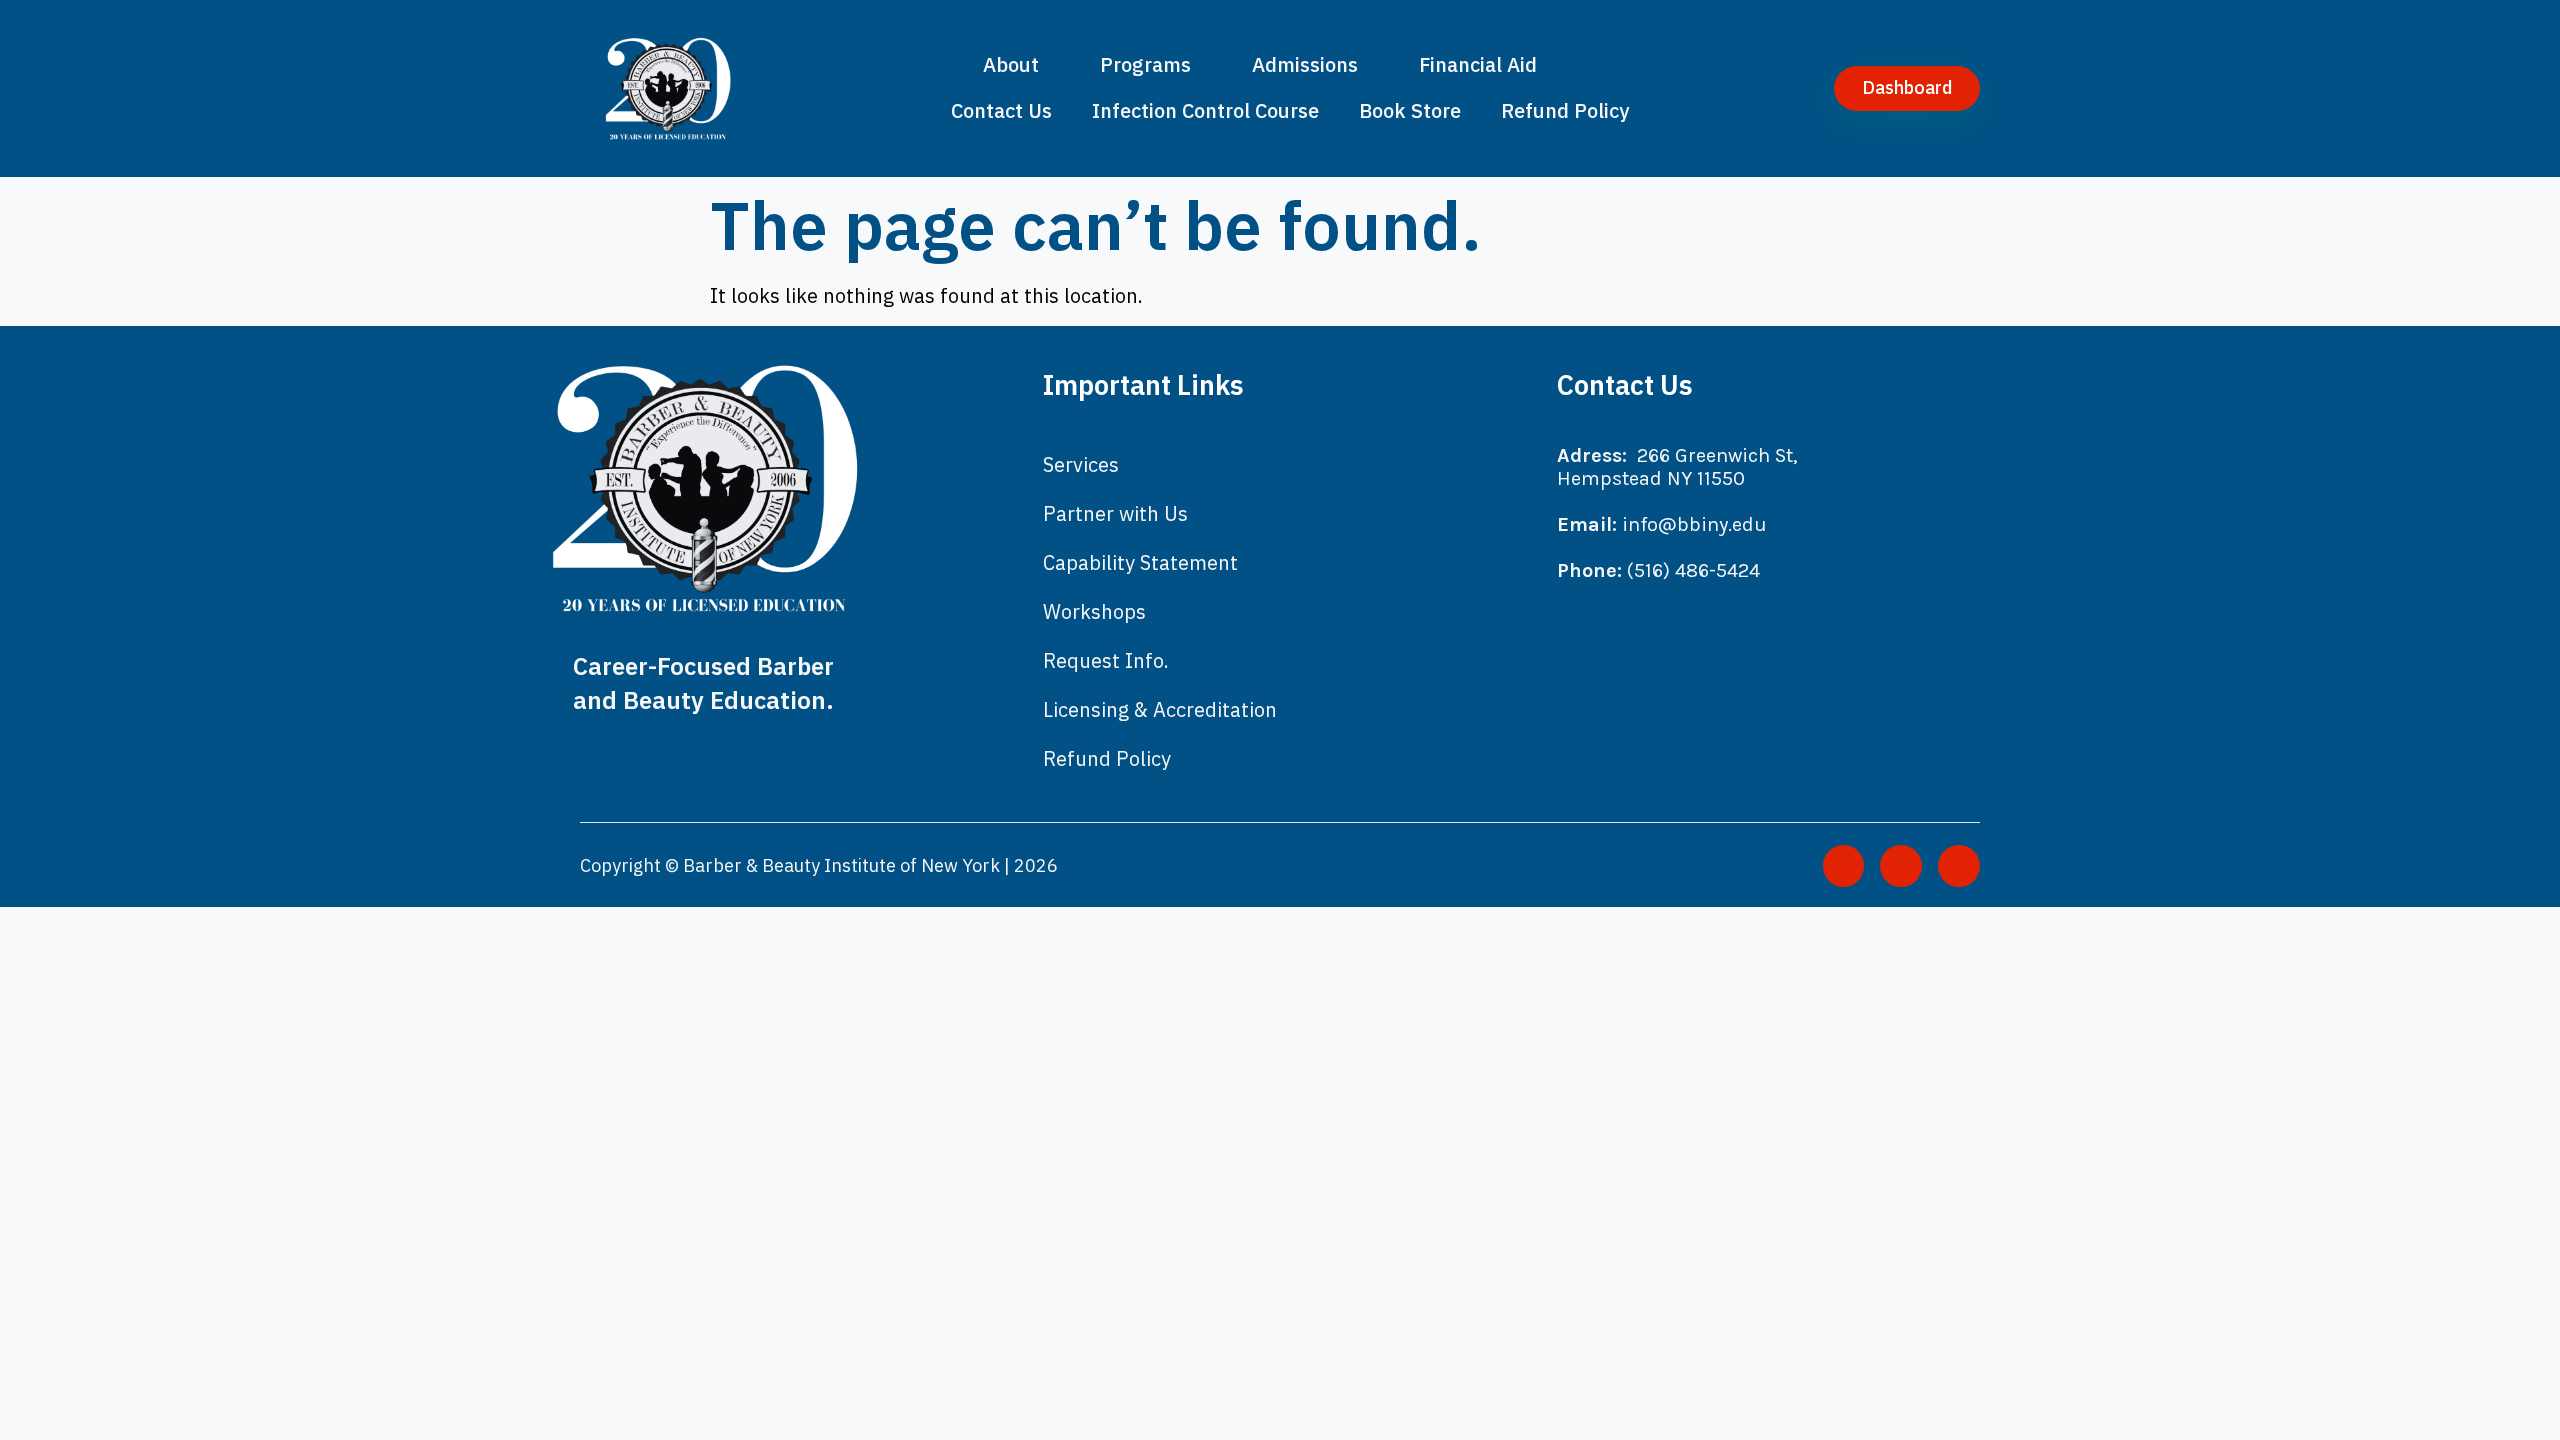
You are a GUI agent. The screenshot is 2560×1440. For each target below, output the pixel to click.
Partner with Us (1115, 513)
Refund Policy (1565, 110)
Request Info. (1106, 660)
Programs (1145, 64)
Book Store (1410, 110)
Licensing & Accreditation (1160, 709)
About (1011, 64)
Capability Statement (1140, 562)
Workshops (1094, 611)
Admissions (1305, 64)
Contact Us (1001, 110)
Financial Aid (1478, 64)
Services (1081, 464)
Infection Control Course (1205, 110)
